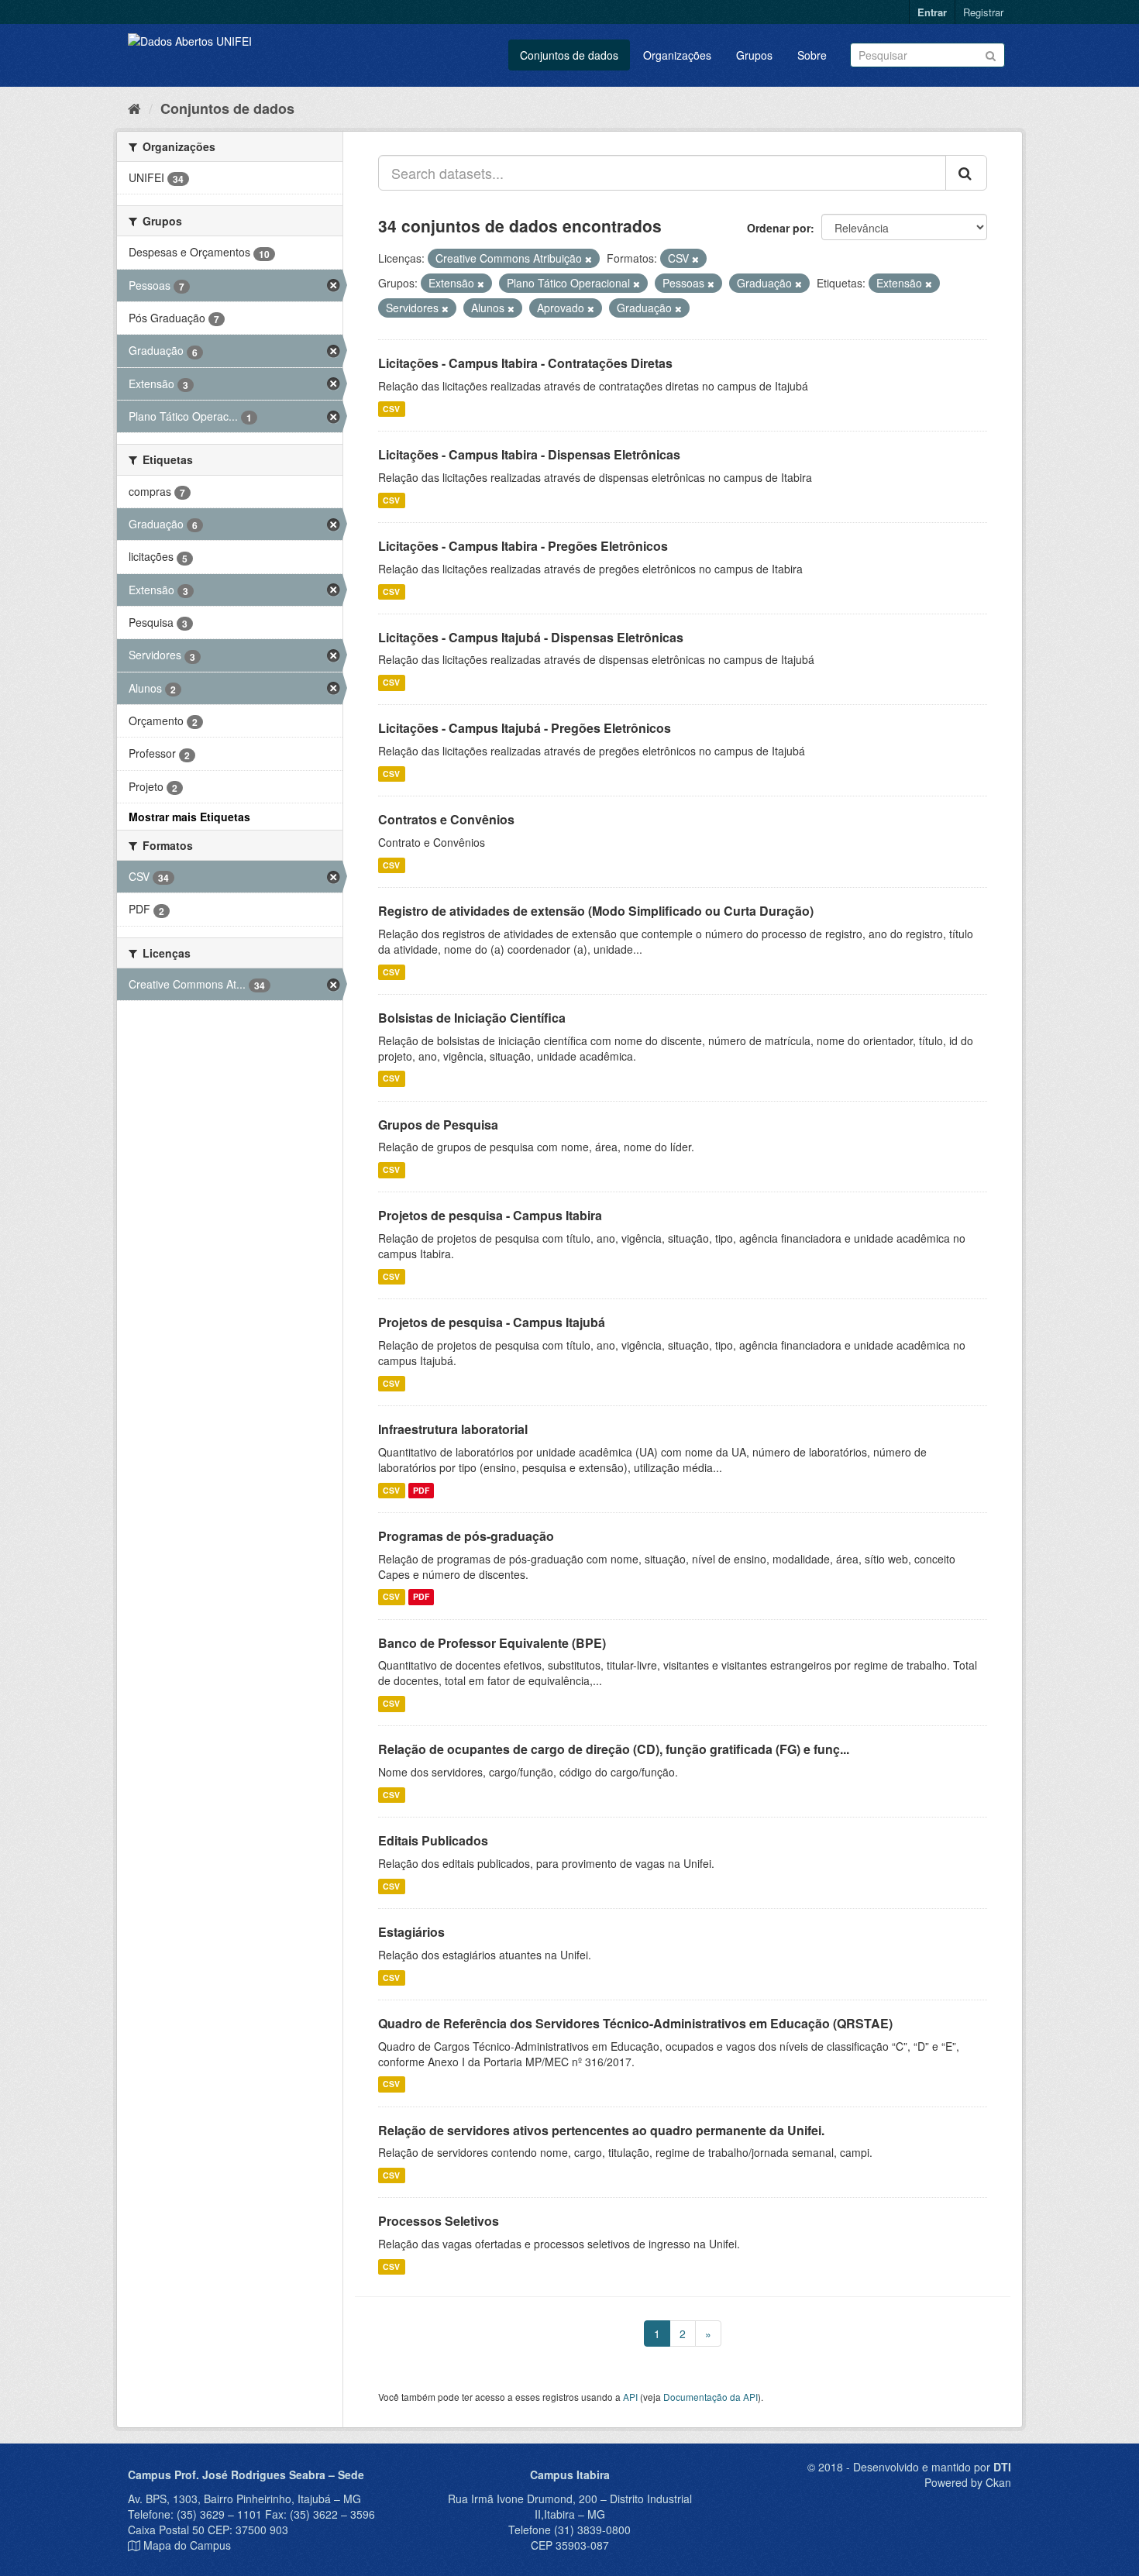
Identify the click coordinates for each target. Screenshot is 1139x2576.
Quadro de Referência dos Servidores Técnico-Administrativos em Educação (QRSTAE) (635, 2023)
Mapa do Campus (187, 2545)
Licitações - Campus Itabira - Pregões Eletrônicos (523, 546)
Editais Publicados (433, 1840)
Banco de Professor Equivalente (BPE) (492, 1643)
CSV (391, 409)
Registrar (983, 12)
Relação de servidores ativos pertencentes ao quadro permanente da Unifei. (601, 2130)
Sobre (812, 55)
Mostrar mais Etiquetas (189, 817)
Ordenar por (779, 228)
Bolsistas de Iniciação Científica (472, 1018)
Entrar (932, 12)
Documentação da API (711, 2397)
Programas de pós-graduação (466, 1536)
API (630, 2397)
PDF (421, 1490)
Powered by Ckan (968, 2482)
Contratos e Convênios (446, 819)
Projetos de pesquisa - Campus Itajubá (492, 1322)
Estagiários (411, 1932)
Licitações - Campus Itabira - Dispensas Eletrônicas (529, 454)
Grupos (754, 55)
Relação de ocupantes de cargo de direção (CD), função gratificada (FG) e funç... (614, 1749)
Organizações (677, 55)
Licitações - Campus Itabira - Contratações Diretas (525, 363)
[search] (966, 173)
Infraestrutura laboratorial (453, 1429)
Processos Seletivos (439, 2221)
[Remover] (588, 259)
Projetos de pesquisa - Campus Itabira (490, 1215)
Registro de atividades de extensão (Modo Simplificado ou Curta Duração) (596, 911)
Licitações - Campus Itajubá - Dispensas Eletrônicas (531, 637)
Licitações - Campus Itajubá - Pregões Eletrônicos (525, 728)
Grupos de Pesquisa (438, 1125)
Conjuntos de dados (569, 55)
